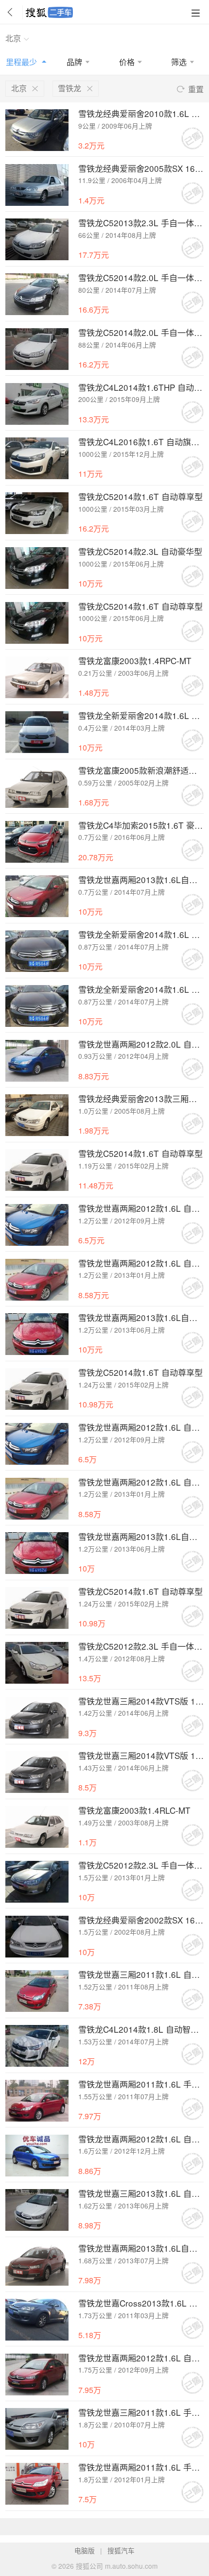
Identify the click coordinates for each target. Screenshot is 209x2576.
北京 (13, 38)
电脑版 (85, 2550)
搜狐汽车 (121, 2550)
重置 (196, 89)
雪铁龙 (70, 88)
